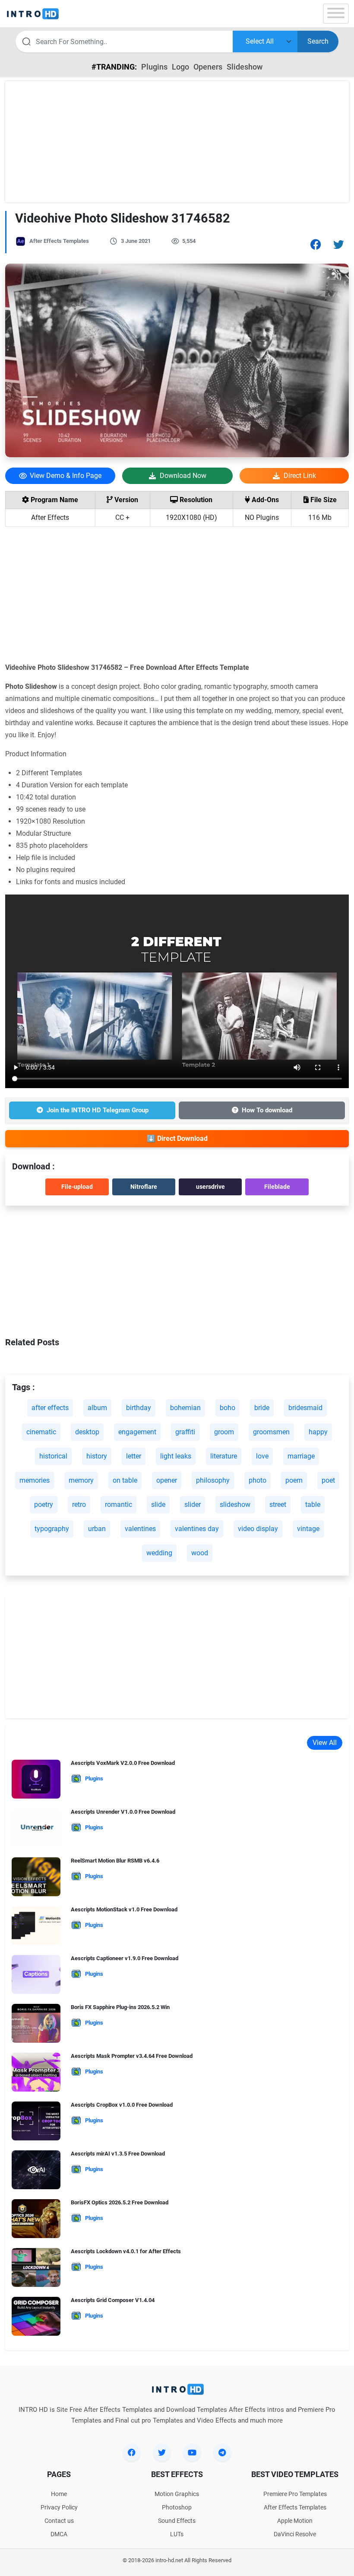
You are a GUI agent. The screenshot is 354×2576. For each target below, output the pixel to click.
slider (193, 1505)
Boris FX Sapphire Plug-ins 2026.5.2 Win (120, 2007)
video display (258, 1529)
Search (318, 41)
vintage (308, 1529)
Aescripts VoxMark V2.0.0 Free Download (123, 1763)
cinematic (41, 1432)
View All (325, 1743)
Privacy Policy (59, 2507)
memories (35, 1480)
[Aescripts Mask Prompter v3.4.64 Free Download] (36, 2074)
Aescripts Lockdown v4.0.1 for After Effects (126, 2251)
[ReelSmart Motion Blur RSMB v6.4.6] (36, 1879)
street (278, 1505)
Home (59, 2494)
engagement (137, 1432)
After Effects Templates (59, 241)
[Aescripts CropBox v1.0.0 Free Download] (36, 2123)
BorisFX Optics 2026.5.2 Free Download (120, 2202)
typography (52, 1529)
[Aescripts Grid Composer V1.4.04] (36, 2319)
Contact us (59, 2521)
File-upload (77, 1187)
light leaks (176, 1456)
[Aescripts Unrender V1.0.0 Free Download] (36, 1830)
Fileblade (277, 1187)
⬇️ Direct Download (177, 1138)
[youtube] (192, 2452)
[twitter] (162, 2452)
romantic (119, 1505)
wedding (159, 1553)
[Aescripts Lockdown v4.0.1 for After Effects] (36, 2270)
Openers (208, 67)
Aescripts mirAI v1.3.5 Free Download (118, 2154)
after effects (50, 1408)
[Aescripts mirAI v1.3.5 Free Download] (36, 2172)
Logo (180, 67)
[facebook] (132, 2452)
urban (97, 1529)
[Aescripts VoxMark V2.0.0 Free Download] (36, 1782)
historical (53, 1456)
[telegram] (222, 2452)
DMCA (59, 2534)
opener (167, 1480)
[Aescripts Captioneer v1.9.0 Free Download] (36, 1977)
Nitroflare (144, 1187)
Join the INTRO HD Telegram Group (98, 1110)
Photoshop (177, 2507)
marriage (301, 1456)
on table (125, 1480)
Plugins (154, 67)
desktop (87, 1432)
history (97, 1456)
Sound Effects (177, 2521)
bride (262, 1408)
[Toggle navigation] (336, 14)
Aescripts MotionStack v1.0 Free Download (124, 1909)
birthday (139, 1408)
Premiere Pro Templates (295, 2494)
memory (81, 1480)
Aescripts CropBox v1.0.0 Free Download (122, 2105)
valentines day (197, 1529)
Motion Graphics (177, 2494)
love (262, 1456)
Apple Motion (295, 2521)
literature (224, 1456)
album (97, 1408)
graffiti (185, 1432)
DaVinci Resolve (295, 2534)
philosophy (213, 1480)
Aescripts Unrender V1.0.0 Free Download (123, 1812)
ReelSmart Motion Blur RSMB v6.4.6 (115, 1861)
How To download (267, 1110)
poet (328, 1480)
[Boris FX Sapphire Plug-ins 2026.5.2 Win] (36, 2026)
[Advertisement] (177, 142)
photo (258, 1480)
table (313, 1505)
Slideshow (245, 67)
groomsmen (271, 1432)
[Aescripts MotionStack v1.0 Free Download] (36, 1928)
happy (318, 1432)
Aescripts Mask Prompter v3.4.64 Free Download (132, 2056)
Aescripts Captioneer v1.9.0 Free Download (125, 1958)
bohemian (185, 1408)
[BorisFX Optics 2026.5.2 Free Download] (36, 2221)
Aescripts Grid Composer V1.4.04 (113, 2300)
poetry (44, 1505)
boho (228, 1408)
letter (134, 1456)
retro (79, 1505)
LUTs (177, 2534)
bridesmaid (305, 1408)
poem (294, 1480)
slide (158, 1505)
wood (200, 1553)
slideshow (235, 1505)
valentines (140, 1529)
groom (224, 1432)
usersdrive (210, 1187)
